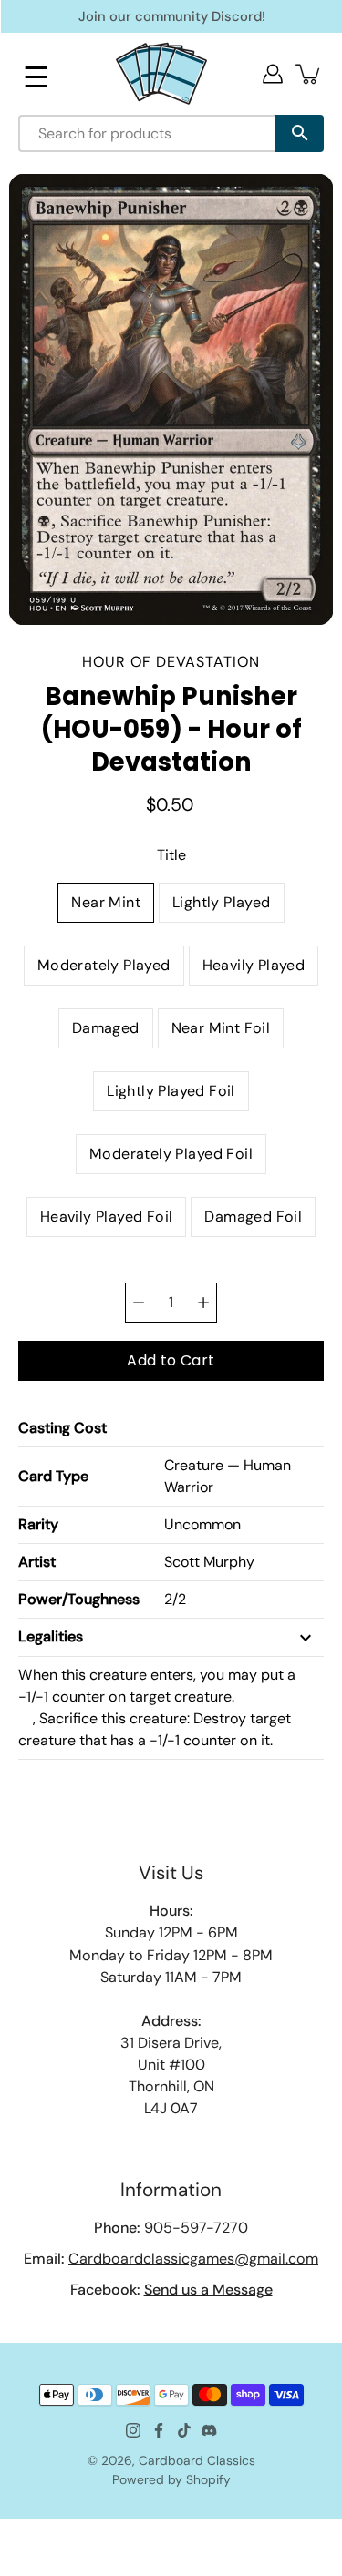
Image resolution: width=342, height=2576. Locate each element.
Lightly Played (222, 902)
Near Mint (106, 902)
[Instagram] (133, 2430)
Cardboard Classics (197, 2460)
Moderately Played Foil (171, 1154)
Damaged (106, 1028)
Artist (37, 1562)
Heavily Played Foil (107, 1216)
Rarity (38, 1524)
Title (171, 855)
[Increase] (203, 1303)
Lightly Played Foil (171, 1091)
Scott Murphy (209, 1562)
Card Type (53, 1476)
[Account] (273, 74)
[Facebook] (159, 2430)
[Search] (300, 133)
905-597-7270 (196, 2228)
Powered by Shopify (171, 2479)
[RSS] (210, 2430)
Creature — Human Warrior (228, 1476)
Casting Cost (62, 1428)
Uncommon (202, 1524)
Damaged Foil (253, 1216)
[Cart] (309, 74)
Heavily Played (254, 965)
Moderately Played (104, 965)
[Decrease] (139, 1303)
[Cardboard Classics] (161, 73)
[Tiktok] (184, 2430)
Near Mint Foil (221, 1028)
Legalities (51, 1636)
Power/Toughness (79, 1599)
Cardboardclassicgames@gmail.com (193, 2259)
